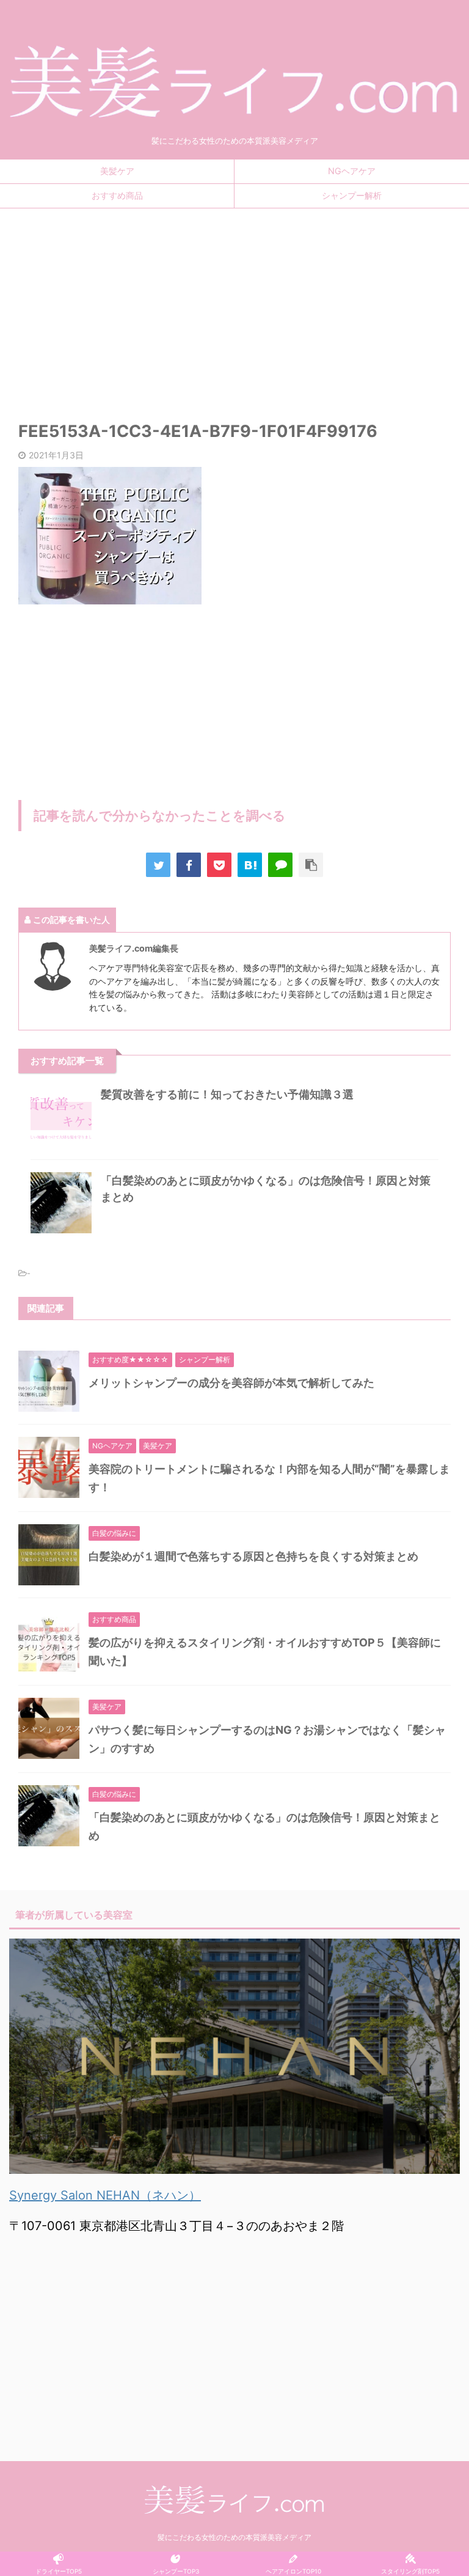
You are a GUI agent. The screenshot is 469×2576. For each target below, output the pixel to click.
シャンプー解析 (352, 195)
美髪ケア (117, 171)
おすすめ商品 (117, 195)
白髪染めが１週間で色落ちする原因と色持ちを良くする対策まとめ (253, 1556)
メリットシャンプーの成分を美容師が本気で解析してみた (231, 1383)
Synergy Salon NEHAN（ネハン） (105, 2195)
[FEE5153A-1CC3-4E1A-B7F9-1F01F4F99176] (250, 865)
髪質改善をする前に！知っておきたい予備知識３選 (227, 1094)
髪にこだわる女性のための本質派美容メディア (234, 2537)
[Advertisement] (234, 306)
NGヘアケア (352, 171)
